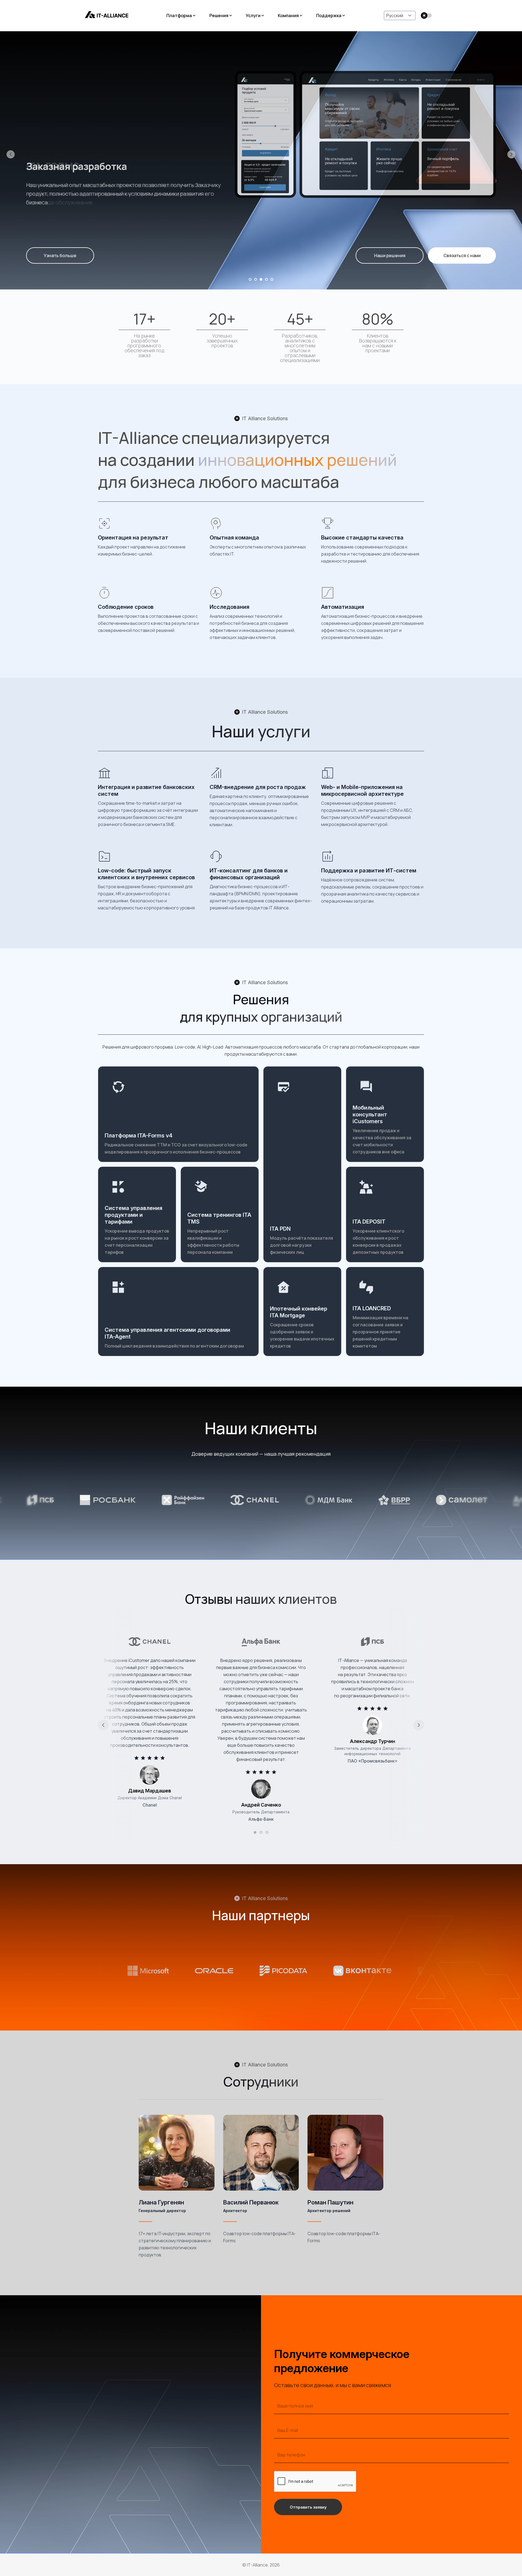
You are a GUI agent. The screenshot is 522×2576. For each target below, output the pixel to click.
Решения (219, 15)
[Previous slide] (103, 1725)
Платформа (179, 15)
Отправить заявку (308, 2507)
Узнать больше (60, 255)
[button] (11, 154)
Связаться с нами (462, 255)
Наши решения (390, 255)
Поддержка (329, 15)
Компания (288, 15)
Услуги (253, 15)
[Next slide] (419, 1725)
